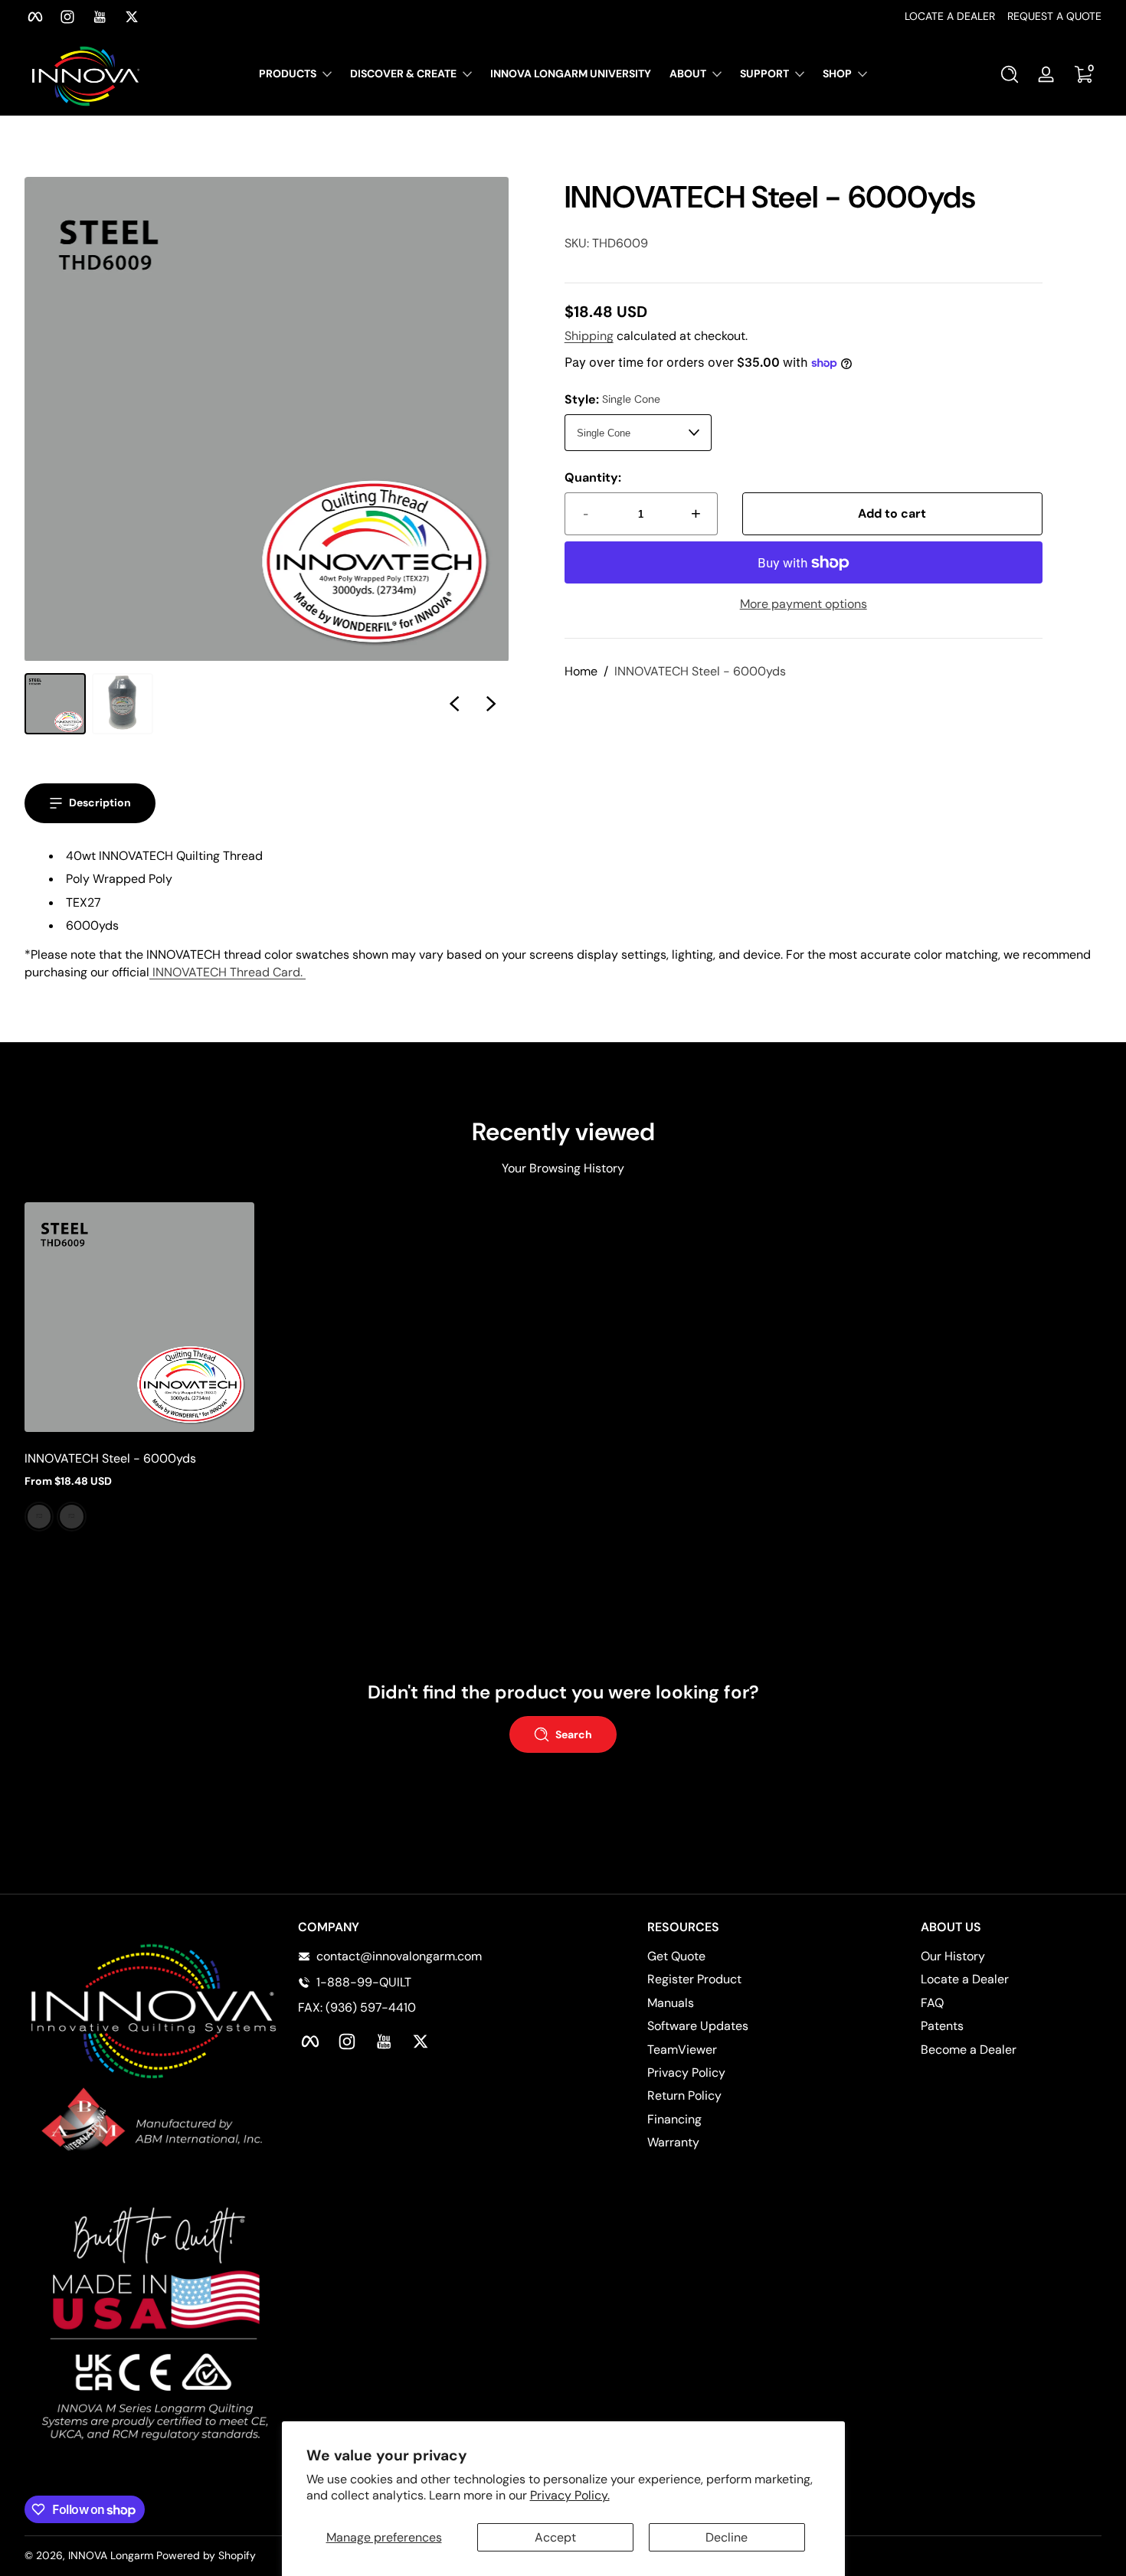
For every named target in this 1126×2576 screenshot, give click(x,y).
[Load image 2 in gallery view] (123, 704)
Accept (555, 2537)
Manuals (671, 2003)
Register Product (694, 1979)
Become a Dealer (969, 2050)
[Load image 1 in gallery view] (55, 704)
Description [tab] (100, 803)
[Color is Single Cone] (39, 1516)
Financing (674, 2119)
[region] (563, 17)
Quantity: (593, 477)
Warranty (673, 2142)
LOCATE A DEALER (950, 16)
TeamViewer (682, 2050)
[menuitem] (738, 1957)
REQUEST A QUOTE (1054, 16)
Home (581, 671)
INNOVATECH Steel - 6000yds (700, 671)
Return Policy (684, 2095)
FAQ (932, 2003)
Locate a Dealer (965, 1979)
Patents (942, 2026)
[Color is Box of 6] (71, 1516)
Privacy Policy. (570, 2495)
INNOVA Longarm (111, 2555)
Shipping (589, 336)
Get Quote (676, 1956)
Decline (727, 2537)
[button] (1010, 74)
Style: (612, 399)
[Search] (1010, 74)
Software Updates (698, 2026)
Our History (953, 1956)
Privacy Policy (686, 2073)
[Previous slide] (454, 704)
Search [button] (574, 1734)
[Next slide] (491, 704)
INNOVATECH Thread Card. (227, 972)
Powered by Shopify (206, 2555)
